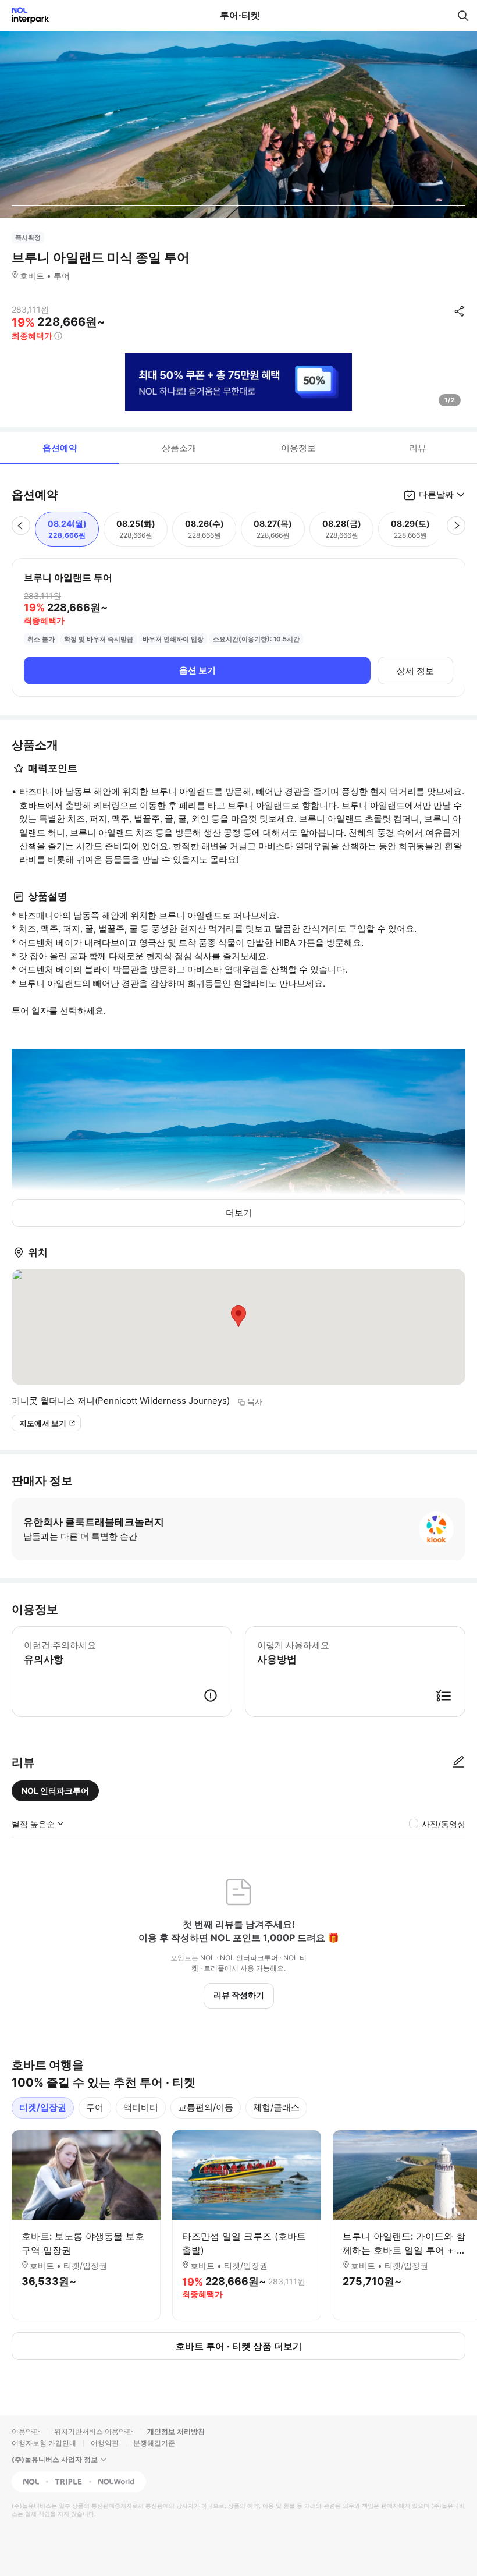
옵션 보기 (197, 670)
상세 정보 (415, 671)
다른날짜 (436, 494)
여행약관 (105, 2443)
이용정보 (298, 448)
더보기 (239, 1213)
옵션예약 (60, 448)
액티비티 (141, 2107)
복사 (255, 1401)
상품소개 (179, 448)
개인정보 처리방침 (176, 2431)
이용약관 (26, 2431)
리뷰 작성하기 (239, 1995)
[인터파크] (25, 15)
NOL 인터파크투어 (55, 1791)
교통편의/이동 (206, 2107)
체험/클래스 (276, 2107)
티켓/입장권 (43, 2107)
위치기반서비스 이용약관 (93, 2431)
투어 (95, 2107)
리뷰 (418, 448)
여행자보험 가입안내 (44, 2443)
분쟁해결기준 (154, 2443)
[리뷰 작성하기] (458, 1762)
